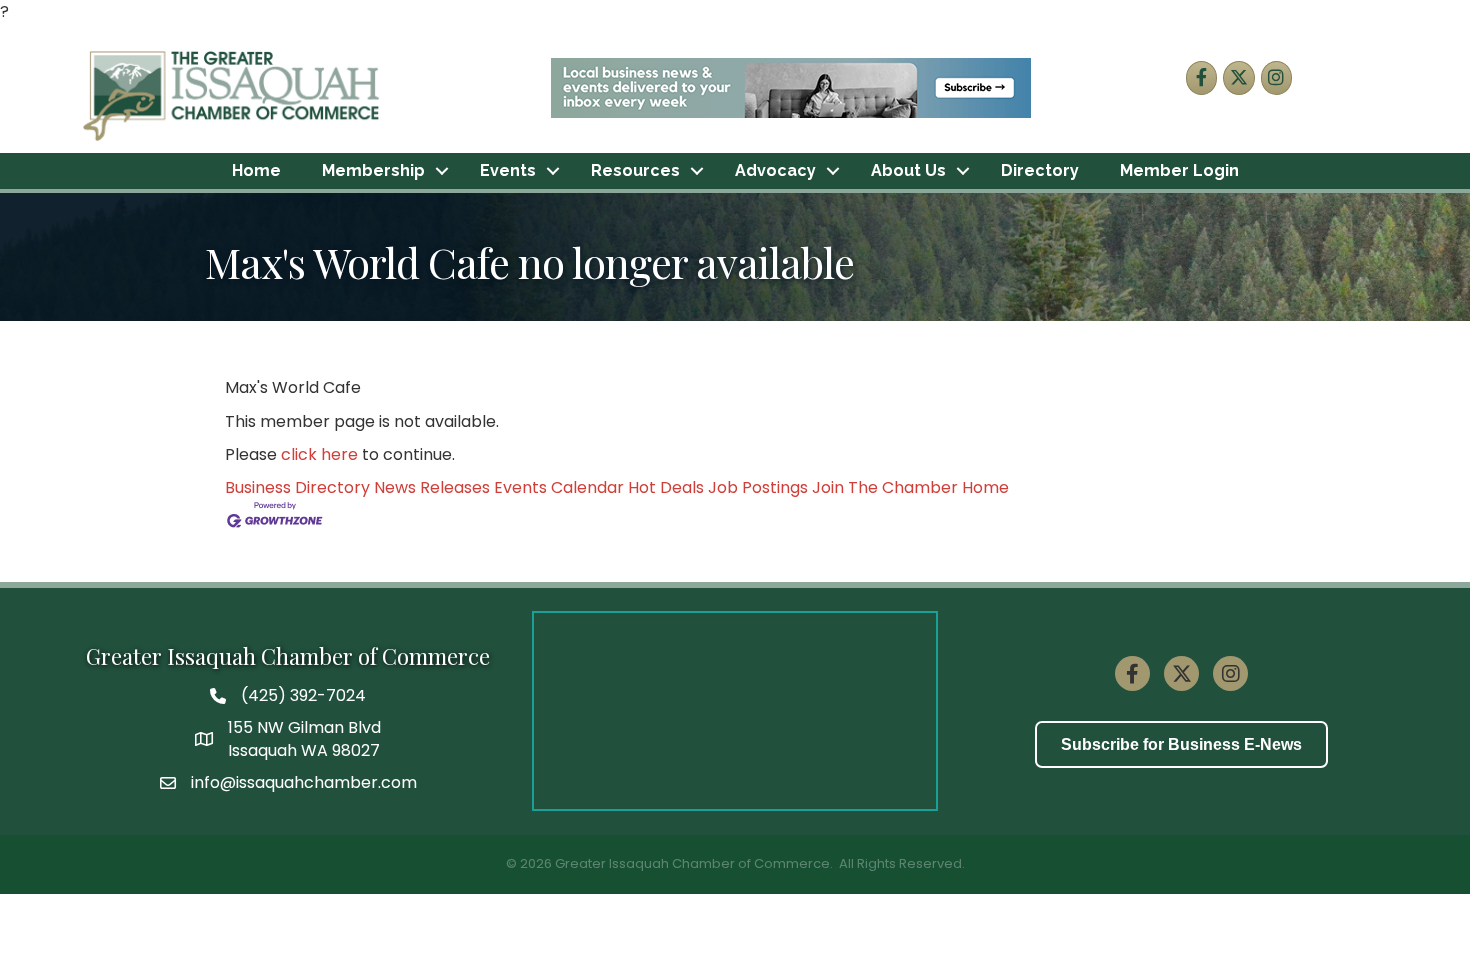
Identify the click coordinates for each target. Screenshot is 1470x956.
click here (319, 454)
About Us (908, 170)
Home (256, 170)
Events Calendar (559, 487)
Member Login (1179, 170)
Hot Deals (666, 487)
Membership (373, 170)
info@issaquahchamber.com (304, 782)
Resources (635, 170)
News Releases (432, 487)
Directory (1040, 170)
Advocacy (775, 170)
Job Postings (758, 487)
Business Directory (297, 487)
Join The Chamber (885, 487)
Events (508, 170)
